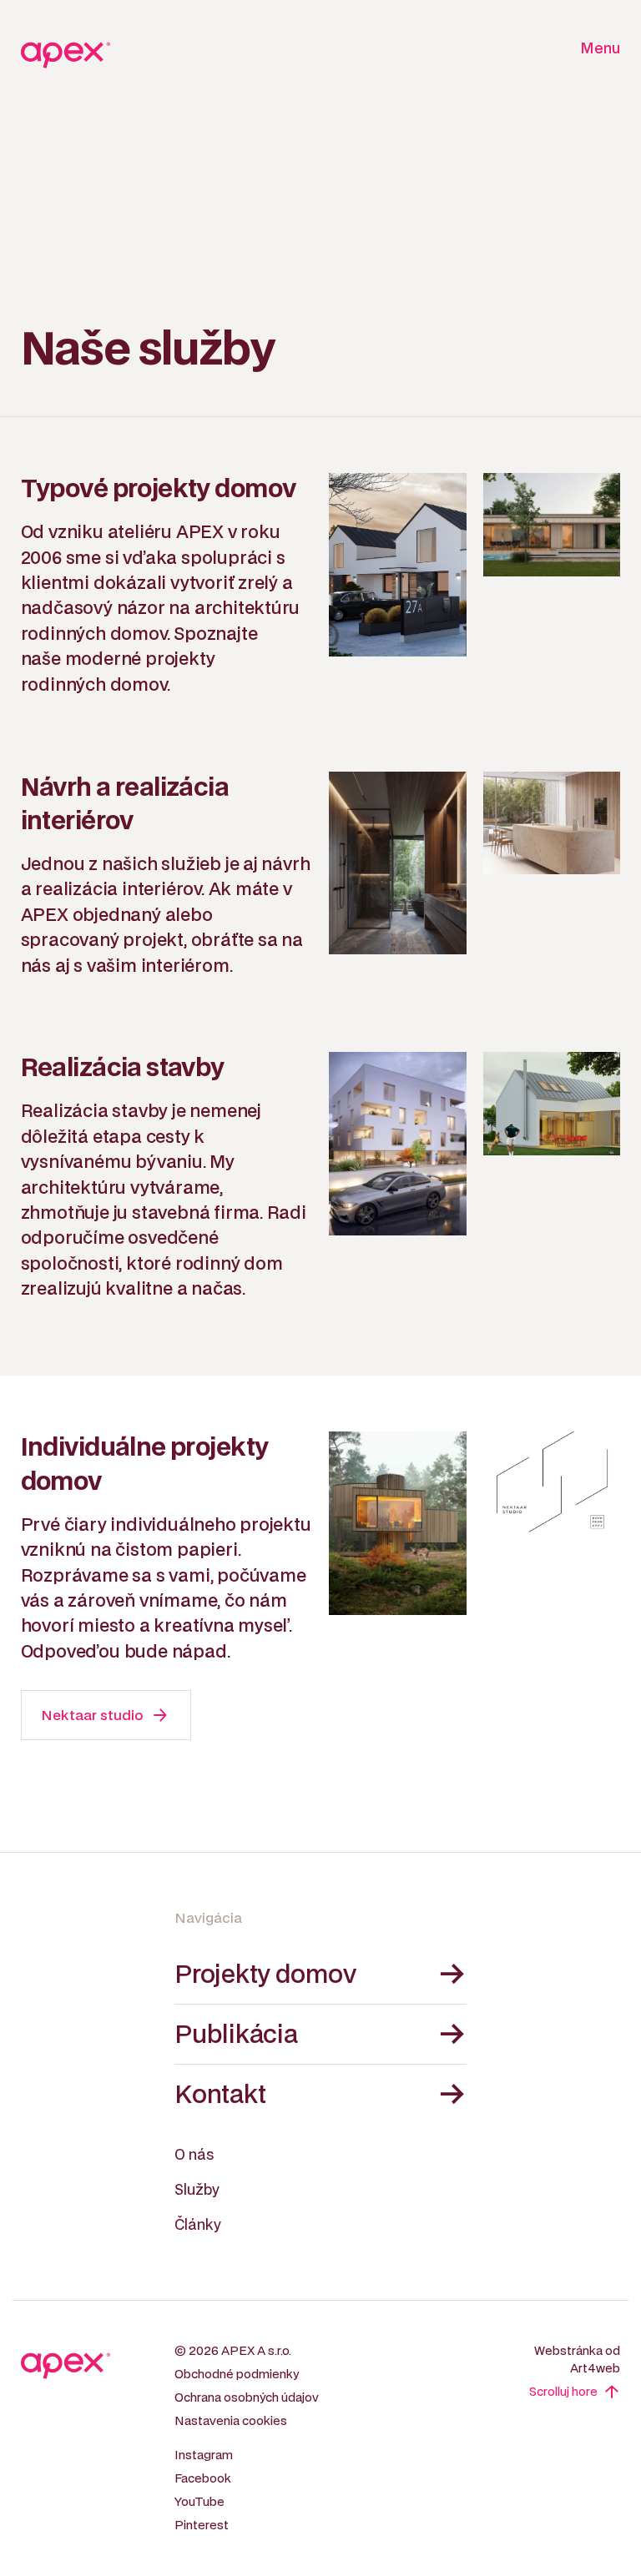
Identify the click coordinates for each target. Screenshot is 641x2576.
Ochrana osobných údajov (247, 2398)
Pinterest (202, 2526)
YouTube (199, 2502)
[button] (596, 50)
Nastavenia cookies (231, 2421)
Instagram (204, 2455)
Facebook (203, 2479)
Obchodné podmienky (237, 2375)
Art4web (595, 2369)
